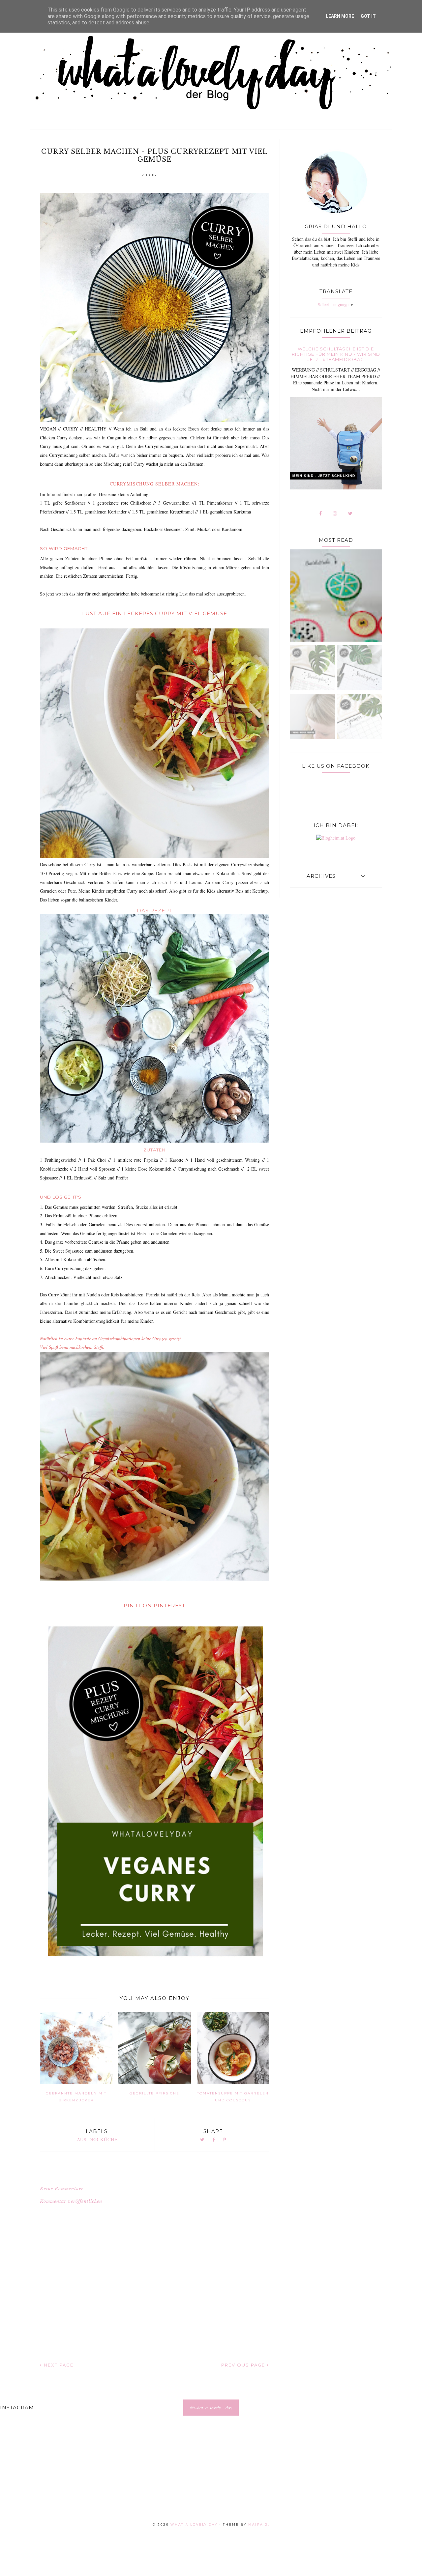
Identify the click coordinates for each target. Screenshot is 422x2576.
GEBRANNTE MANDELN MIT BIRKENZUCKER (76, 2097)
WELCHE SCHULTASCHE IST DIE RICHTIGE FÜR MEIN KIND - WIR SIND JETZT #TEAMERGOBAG (336, 354)
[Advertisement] (198, 2477)
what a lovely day (194, 2524)
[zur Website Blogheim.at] (336, 838)
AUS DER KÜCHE (97, 2139)
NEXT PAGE (58, 2365)
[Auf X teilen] (202, 2140)
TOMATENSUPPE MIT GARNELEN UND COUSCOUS (233, 2097)
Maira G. (259, 2524)
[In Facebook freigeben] (214, 2140)
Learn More (340, 16)
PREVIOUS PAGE (244, 2365)
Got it (368, 16)
